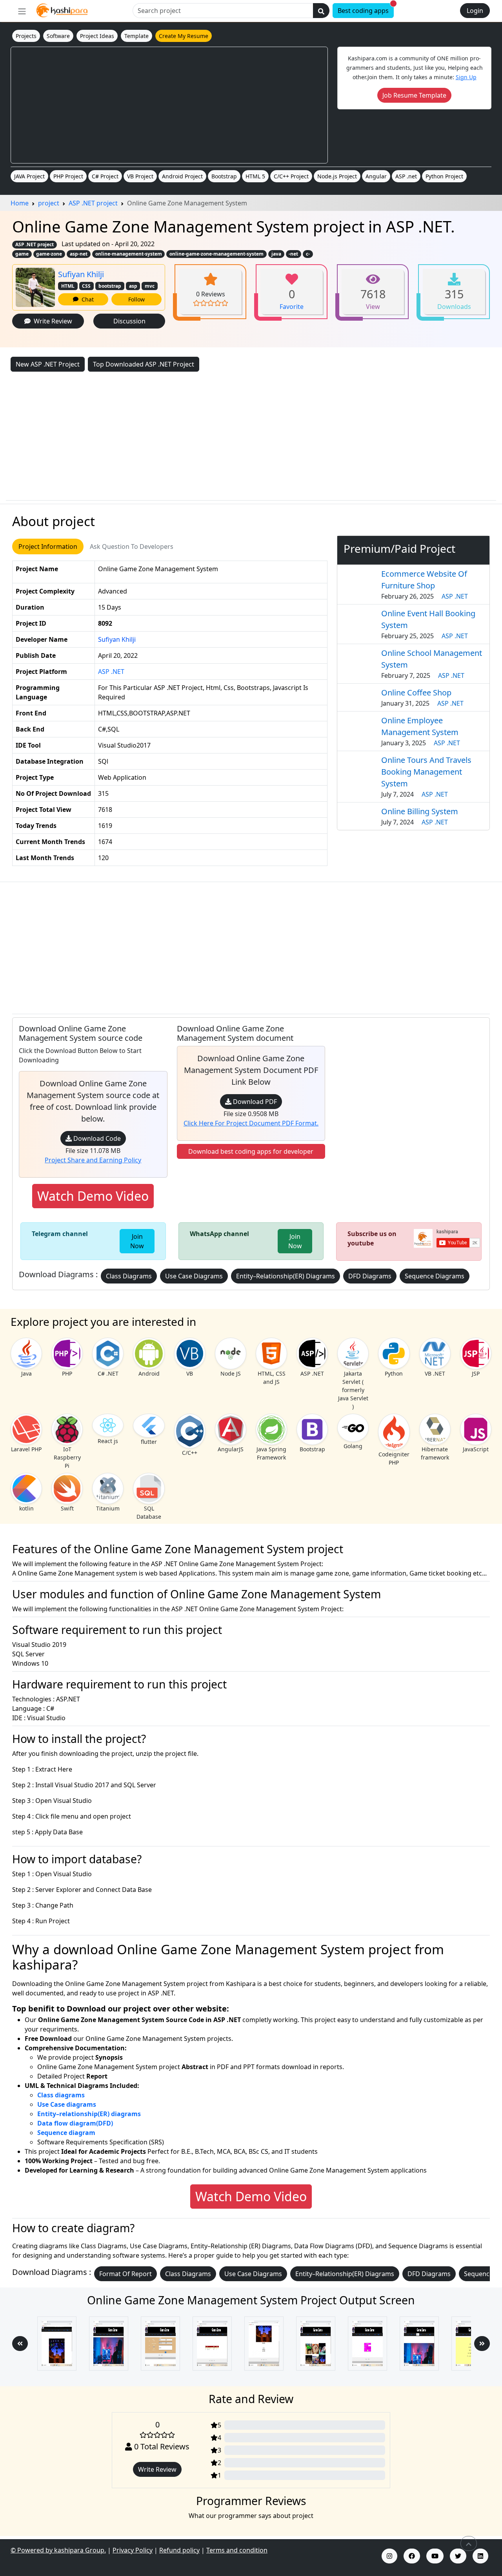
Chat (86, 299)
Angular (376, 176)
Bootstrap (224, 176)
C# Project (105, 176)
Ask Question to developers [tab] (132, 546)
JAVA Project (29, 176)
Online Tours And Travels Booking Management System (426, 772)
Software (58, 36)
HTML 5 (255, 176)
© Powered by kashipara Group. (58, 2550)
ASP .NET (111, 672)
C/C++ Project (291, 176)
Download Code (96, 1138)
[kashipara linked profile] (480, 2556)
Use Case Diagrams (194, 1276)
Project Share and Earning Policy (93, 1160)
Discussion (129, 321)
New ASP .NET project (48, 364)
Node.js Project (337, 176)
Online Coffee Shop (416, 693)
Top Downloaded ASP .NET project (144, 364)
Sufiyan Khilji (81, 274)
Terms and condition (237, 2550)
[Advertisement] (169, 105)
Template (136, 36)
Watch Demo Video (93, 1196)
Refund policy (179, 2550)
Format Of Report (125, 2274)
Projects (26, 36)
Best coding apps (366, 9)
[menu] (22, 11)
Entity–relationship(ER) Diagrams (286, 1276)
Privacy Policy (133, 2550)
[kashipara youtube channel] (435, 2556)
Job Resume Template (414, 95)
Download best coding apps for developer (251, 1151)
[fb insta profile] (412, 2556)
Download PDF (254, 1102)
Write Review (51, 321)
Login (475, 11)
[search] (321, 11)
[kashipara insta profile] (389, 2556)
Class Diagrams (129, 1276)
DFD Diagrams (370, 1276)
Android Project (182, 176)
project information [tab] (48, 546)
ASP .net (406, 176)
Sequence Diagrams (435, 1276)
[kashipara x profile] (458, 2556)
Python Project (444, 176)
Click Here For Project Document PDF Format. (251, 1123)
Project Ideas (97, 36)
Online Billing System (420, 811)
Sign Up (466, 77)
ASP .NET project (35, 244)
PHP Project (68, 176)
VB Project (140, 176)
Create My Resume (184, 36)
